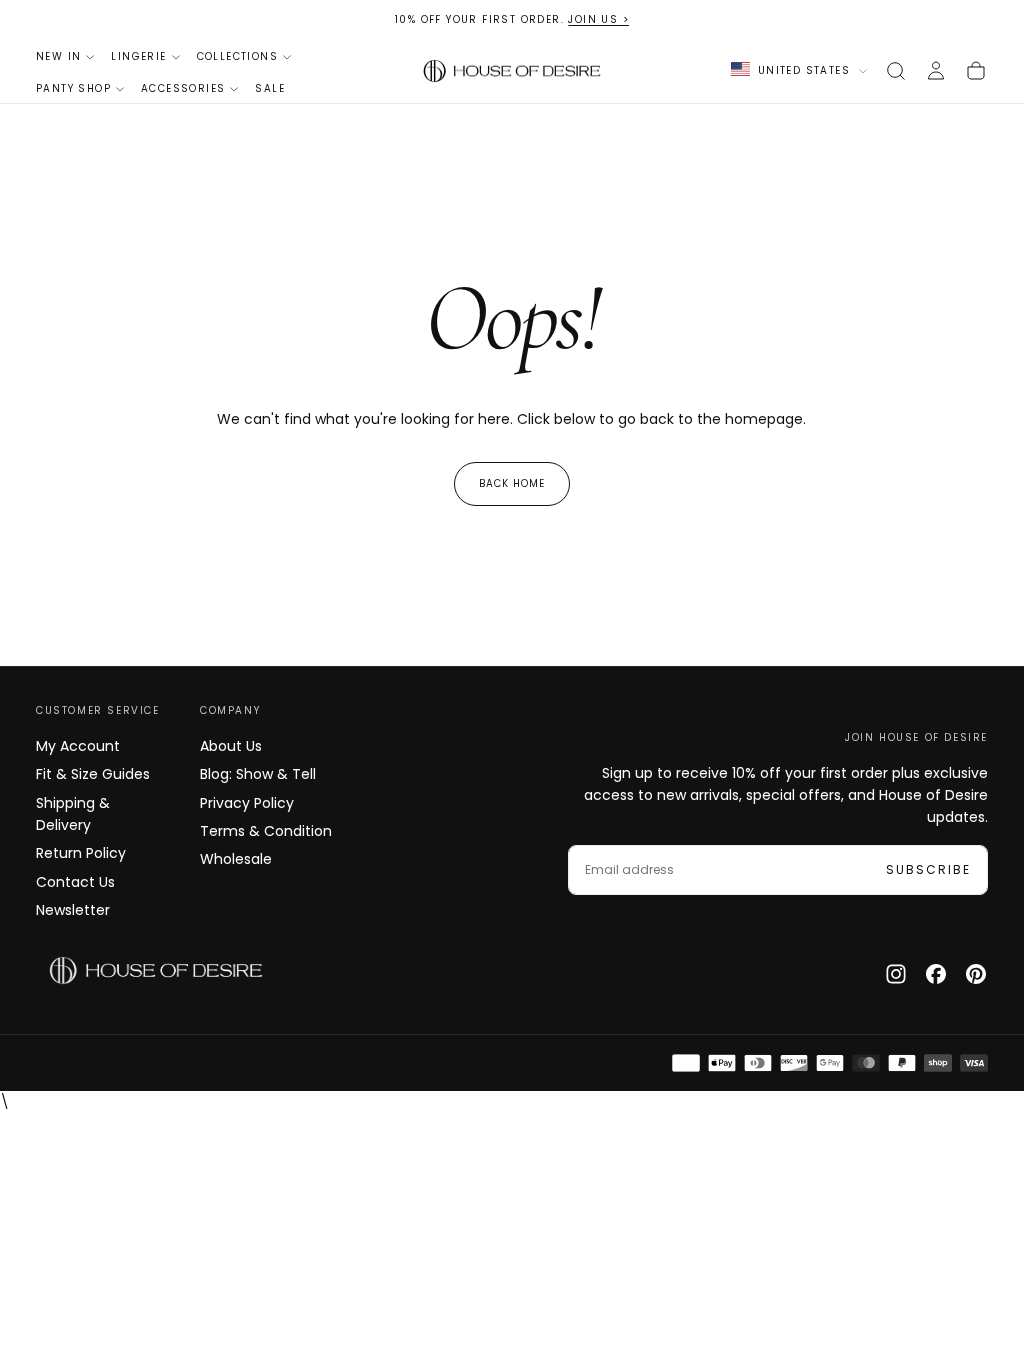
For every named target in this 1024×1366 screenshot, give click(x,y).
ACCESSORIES (183, 88)
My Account (78, 746)
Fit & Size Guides (93, 774)
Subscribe (928, 869)
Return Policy (81, 853)
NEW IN (58, 56)
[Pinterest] (976, 974)
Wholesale (236, 859)
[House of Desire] (156, 971)
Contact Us (75, 882)
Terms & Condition (266, 831)
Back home (512, 483)
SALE (270, 88)
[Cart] (976, 71)
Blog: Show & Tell (258, 774)
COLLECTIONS (237, 56)
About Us (231, 746)
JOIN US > (598, 19)
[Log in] (936, 71)
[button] (896, 71)
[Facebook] (936, 974)
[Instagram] (896, 974)
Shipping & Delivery (73, 814)
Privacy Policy (247, 803)
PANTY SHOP (73, 88)
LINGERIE (138, 56)
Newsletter (73, 910)
